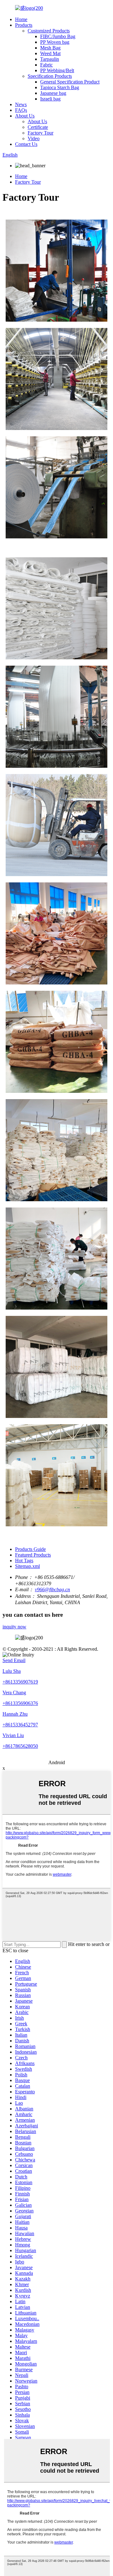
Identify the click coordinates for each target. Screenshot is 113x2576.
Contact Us (26, 144)
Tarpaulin (50, 59)
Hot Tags (24, 1561)
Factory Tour (40, 133)
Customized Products (49, 31)
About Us (25, 116)
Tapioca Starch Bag (60, 87)
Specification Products (50, 76)
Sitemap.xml (27, 1566)
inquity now (14, 1627)
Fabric (46, 65)
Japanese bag (53, 93)
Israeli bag (50, 99)
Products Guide (30, 1549)
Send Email (14, 1660)
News (21, 104)
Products (24, 25)
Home (21, 19)
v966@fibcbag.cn (52, 1589)
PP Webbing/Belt (57, 70)
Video (34, 138)
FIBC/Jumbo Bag (58, 36)
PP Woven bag (55, 42)
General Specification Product (70, 82)
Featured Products (33, 1555)
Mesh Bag (50, 48)
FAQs (21, 110)
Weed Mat (50, 53)
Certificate (38, 127)
